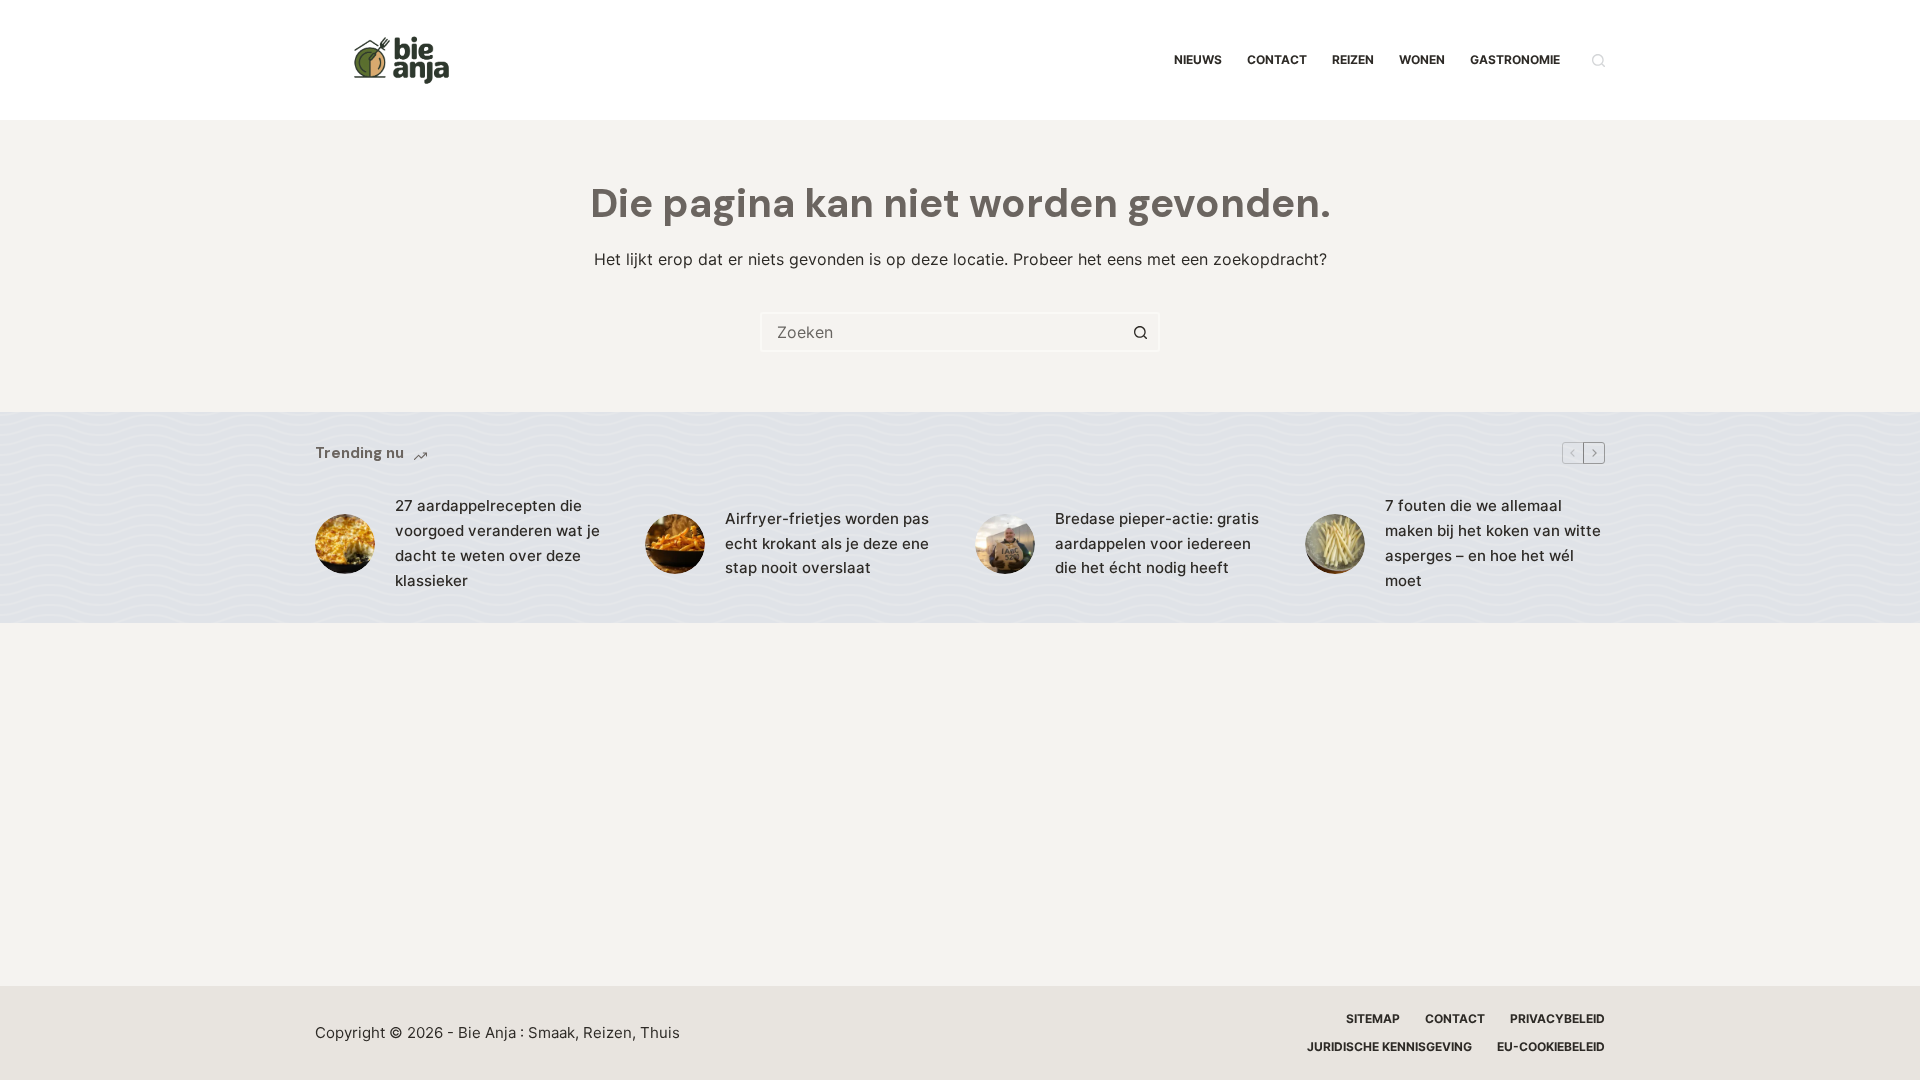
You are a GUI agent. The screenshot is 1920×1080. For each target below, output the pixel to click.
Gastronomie (1515, 59)
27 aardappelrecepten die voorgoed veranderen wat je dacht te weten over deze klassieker (497, 542)
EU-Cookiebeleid (1551, 1046)
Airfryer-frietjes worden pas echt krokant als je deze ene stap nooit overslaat (827, 543)
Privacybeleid (1557, 1018)
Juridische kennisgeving (1389, 1046)
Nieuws (1198, 59)
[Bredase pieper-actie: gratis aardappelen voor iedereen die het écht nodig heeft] (1005, 544)
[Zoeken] (1598, 60)
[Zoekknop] (1140, 332)
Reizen (1353, 59)
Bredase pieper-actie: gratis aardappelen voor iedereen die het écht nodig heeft (1157, 543)
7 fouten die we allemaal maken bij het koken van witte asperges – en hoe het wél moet (1493, 542)
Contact (1277, 59)
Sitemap (1373, 1018)
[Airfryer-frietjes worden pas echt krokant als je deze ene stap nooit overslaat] (675, 544)
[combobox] (942, 332)
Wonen (1422, 59)
